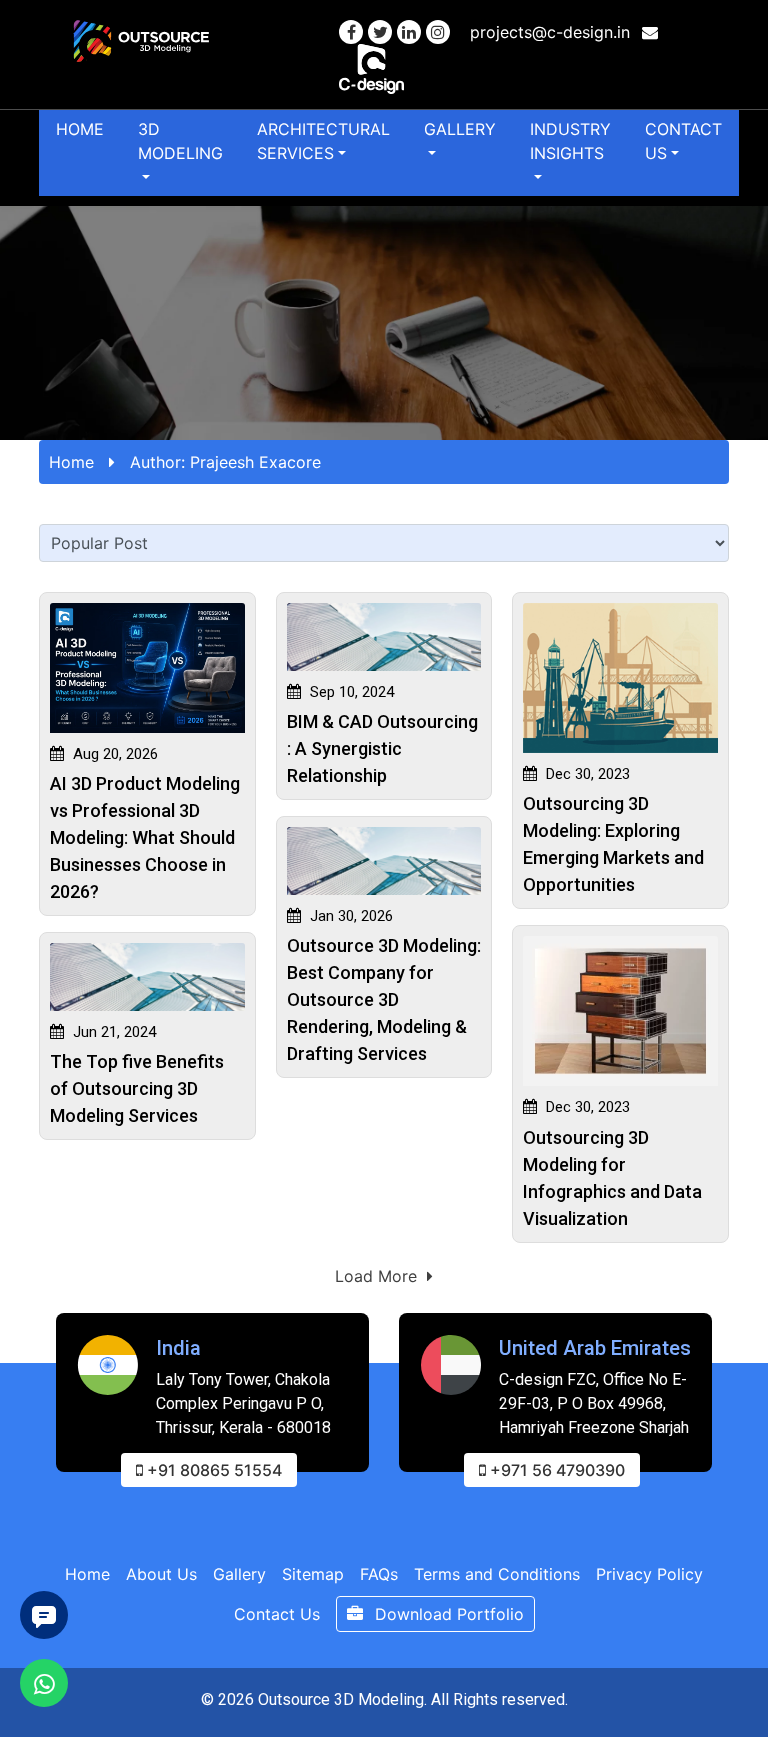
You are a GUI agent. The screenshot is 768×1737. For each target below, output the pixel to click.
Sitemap (313, 1574)
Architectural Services (323, 141)
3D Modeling (180, 141)
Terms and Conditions (497, 1574)
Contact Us (683, 141)
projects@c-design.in (552, 32)
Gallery (460, 129)
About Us (161, 1574)
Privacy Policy (649, 1574)
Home (80, 129)
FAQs (379, 1574)
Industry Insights (570, 141)
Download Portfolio (447, 1614)
